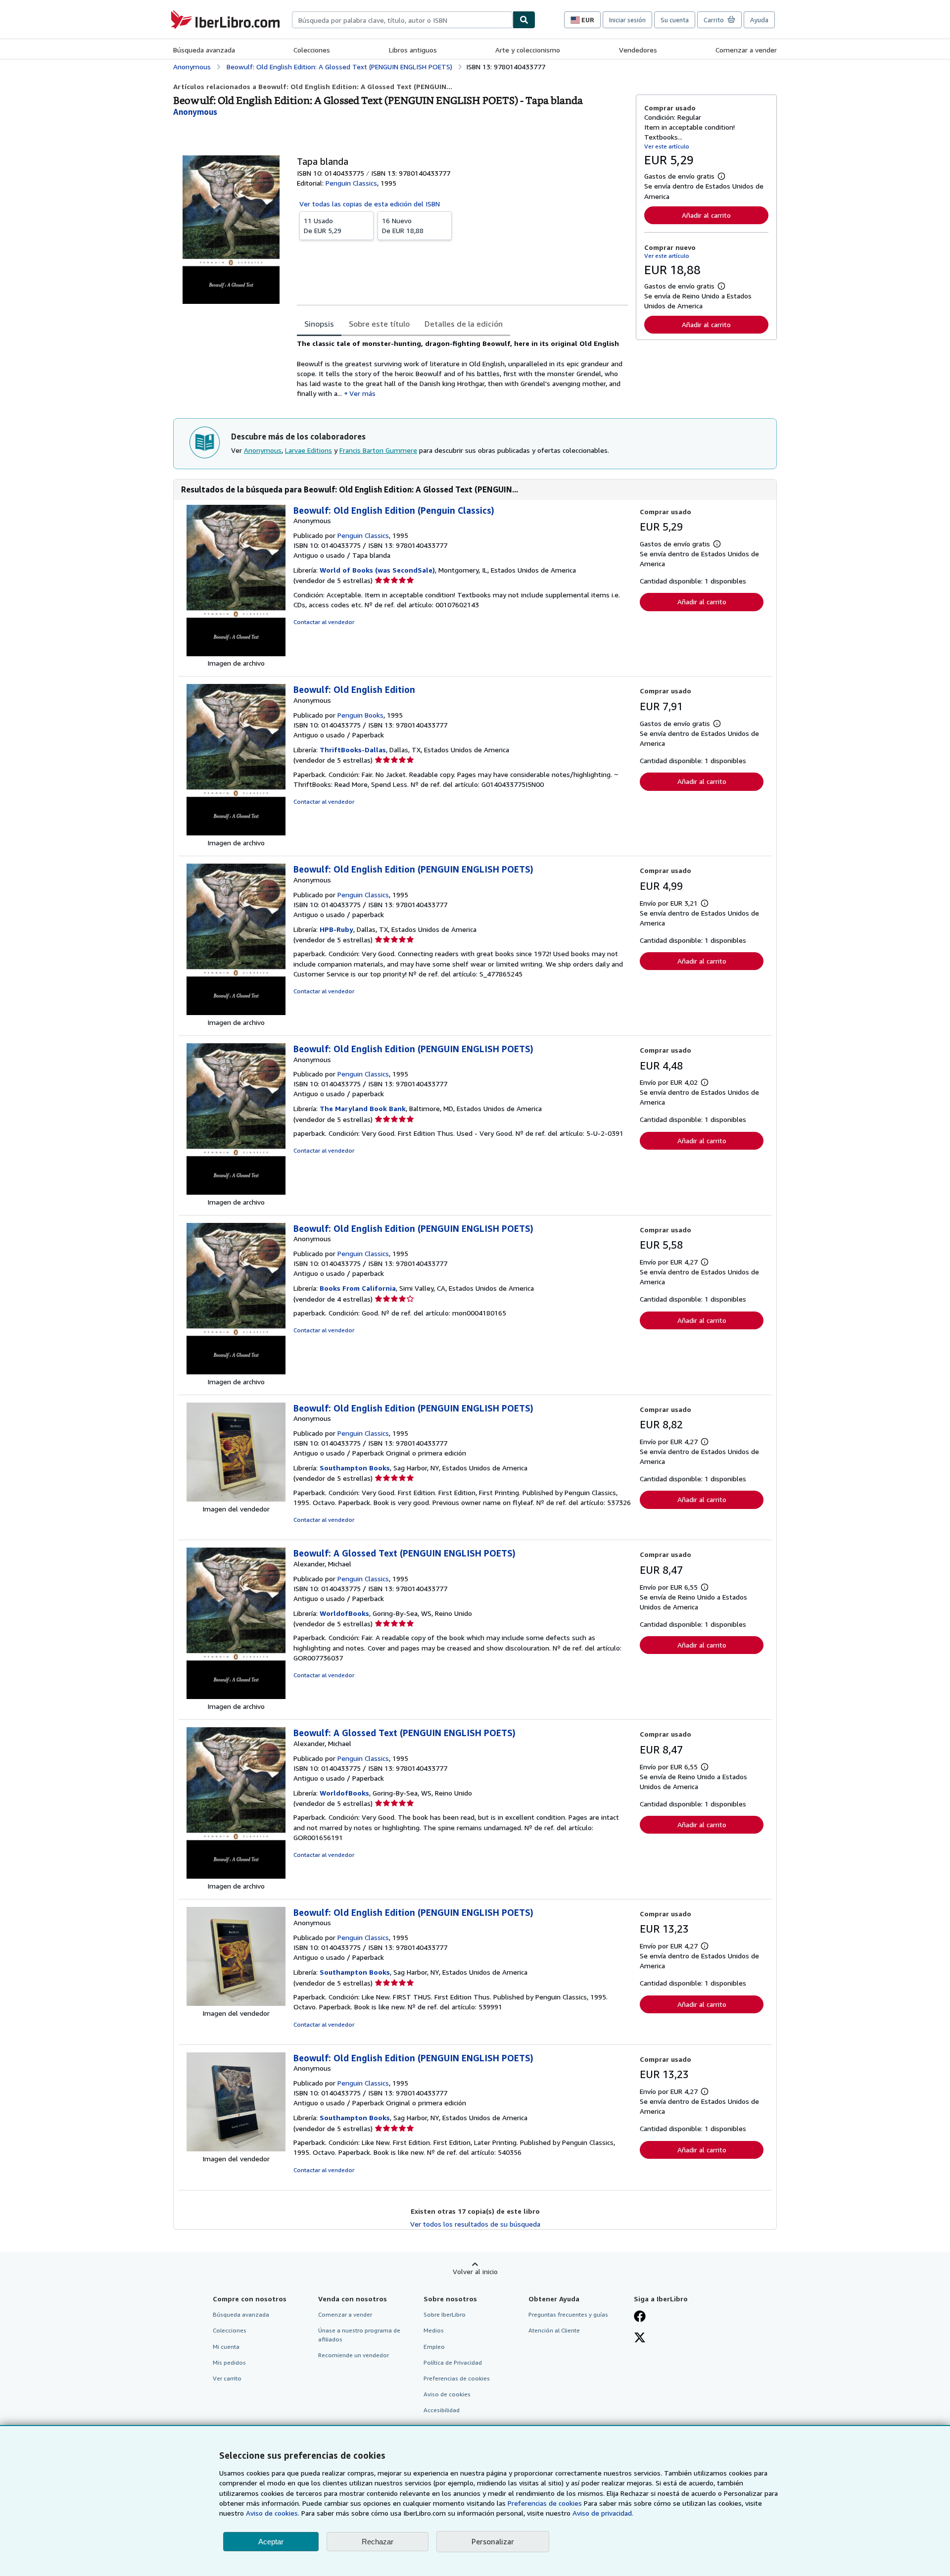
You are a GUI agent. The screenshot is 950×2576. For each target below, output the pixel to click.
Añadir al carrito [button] (706, 215)
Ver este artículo (667, 146)
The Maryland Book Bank (363, 1108)
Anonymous (263, 450)
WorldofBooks (344, 1613)
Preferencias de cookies (545, 2503)
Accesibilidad (442, 2410)
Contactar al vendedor (324, 622)
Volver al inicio (475, 2271)
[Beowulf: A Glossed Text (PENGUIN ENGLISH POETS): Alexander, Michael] (236, 1696)
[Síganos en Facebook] (640, 2317)
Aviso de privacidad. (603, 2513)
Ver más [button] (362, 393)
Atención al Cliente (554, 2330)
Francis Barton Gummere (378, 450)
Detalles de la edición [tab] (464, 324)
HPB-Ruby (336, 929)
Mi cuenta (226, 2347)
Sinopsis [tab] (319, 324)
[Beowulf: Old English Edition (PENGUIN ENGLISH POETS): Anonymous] (236, 1012)
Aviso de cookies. (273, 2513)
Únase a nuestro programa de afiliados (359, 2334)
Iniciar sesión (627, 20)
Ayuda (759, 20)
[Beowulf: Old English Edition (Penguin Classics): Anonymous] (236, 654)
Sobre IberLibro (445, 2314)
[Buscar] (524, 20)
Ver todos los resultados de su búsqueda (475, 2224)
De (323, 225)
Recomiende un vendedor (354, 2355)
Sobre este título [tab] (379, 324)
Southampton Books (355, 1468)
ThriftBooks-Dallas (353, 750)
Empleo (434, 2347)
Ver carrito (227, 2378)
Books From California (358, 1288)
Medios (434, 2330)
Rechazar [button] (378, 2542)
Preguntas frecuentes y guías (568, 2314)
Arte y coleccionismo (528, 50)
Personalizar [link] (493, 2541)
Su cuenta (675, 20)
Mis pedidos (229, 2362)
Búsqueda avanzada (204, 50)
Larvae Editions (309, 450)
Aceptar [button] (271, 2542)
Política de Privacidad (453, 2362)
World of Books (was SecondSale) (377, 570)
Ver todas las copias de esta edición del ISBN (370, 204)
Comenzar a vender (746, 50)
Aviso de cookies (447, 2394)
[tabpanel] (462, 369)
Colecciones (312, 50)
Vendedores (638, 50)
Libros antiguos (413, 50)
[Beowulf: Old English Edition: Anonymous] (236, 833)
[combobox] (402, 20)
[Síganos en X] (640, 2338)
